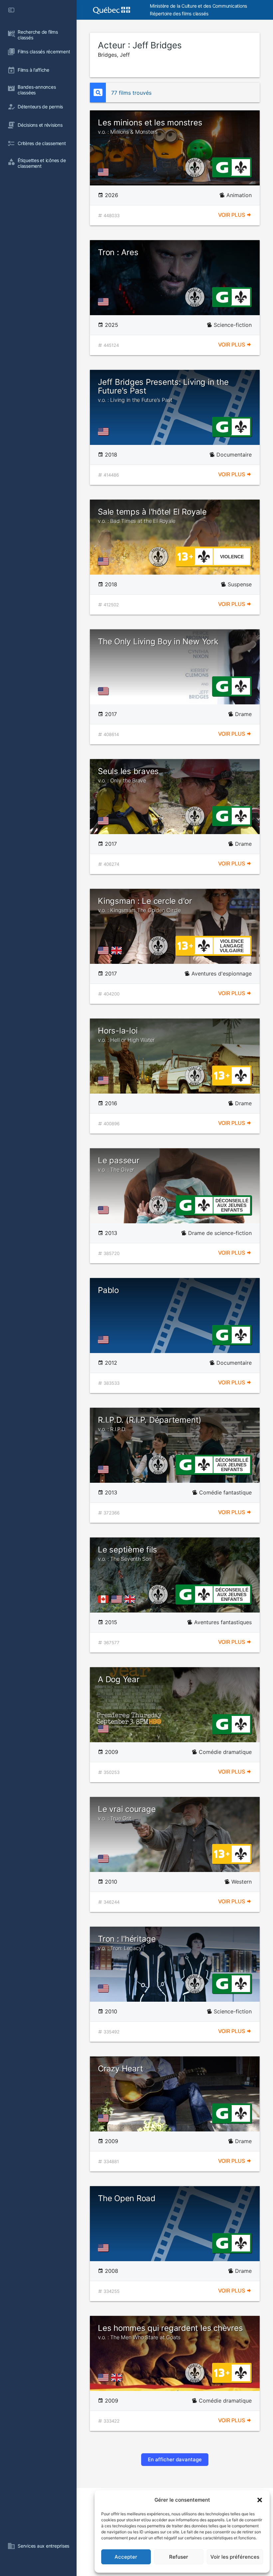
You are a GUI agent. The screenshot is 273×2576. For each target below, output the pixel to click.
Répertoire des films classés (179, 14)
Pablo (108, 1290)
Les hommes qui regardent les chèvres (170, 2332)
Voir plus (232, 215)
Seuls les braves (128, 775)
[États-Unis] (105, 172)
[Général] (222, 167)
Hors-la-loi (126, 1035)
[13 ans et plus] (185, 556)
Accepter (126, 2557)
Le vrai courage (127, 1813)
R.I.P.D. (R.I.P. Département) (150, 1424)
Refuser (179, 2557)
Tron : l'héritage (127, 1943)
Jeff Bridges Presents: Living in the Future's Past (163, 390)
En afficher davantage (175, 2459)
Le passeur (119, 1164)
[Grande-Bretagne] (118, 950)
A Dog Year (119, 1679)
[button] (260, 2500)
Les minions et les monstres (150, 126)
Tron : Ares (118, 252)
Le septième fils (128, 1553)
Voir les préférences (235, 2557)
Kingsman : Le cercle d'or (145, 905)
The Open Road (127, 2198)
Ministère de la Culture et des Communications (198, 6)
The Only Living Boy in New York (158, 641)
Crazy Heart (120, 2069)
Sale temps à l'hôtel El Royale (152, 516)
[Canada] (105, 1599)
